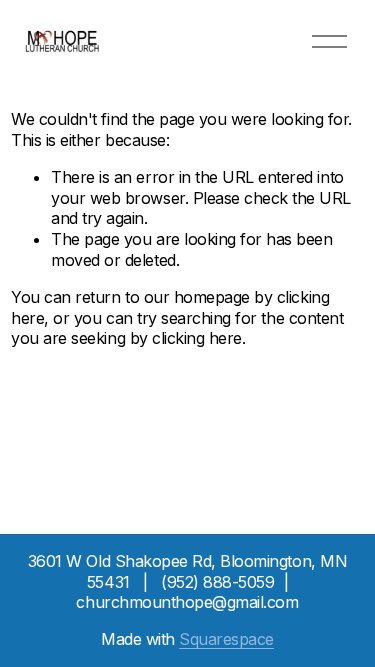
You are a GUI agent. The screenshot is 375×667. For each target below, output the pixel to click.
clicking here (197, 338)
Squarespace (226, 639)
